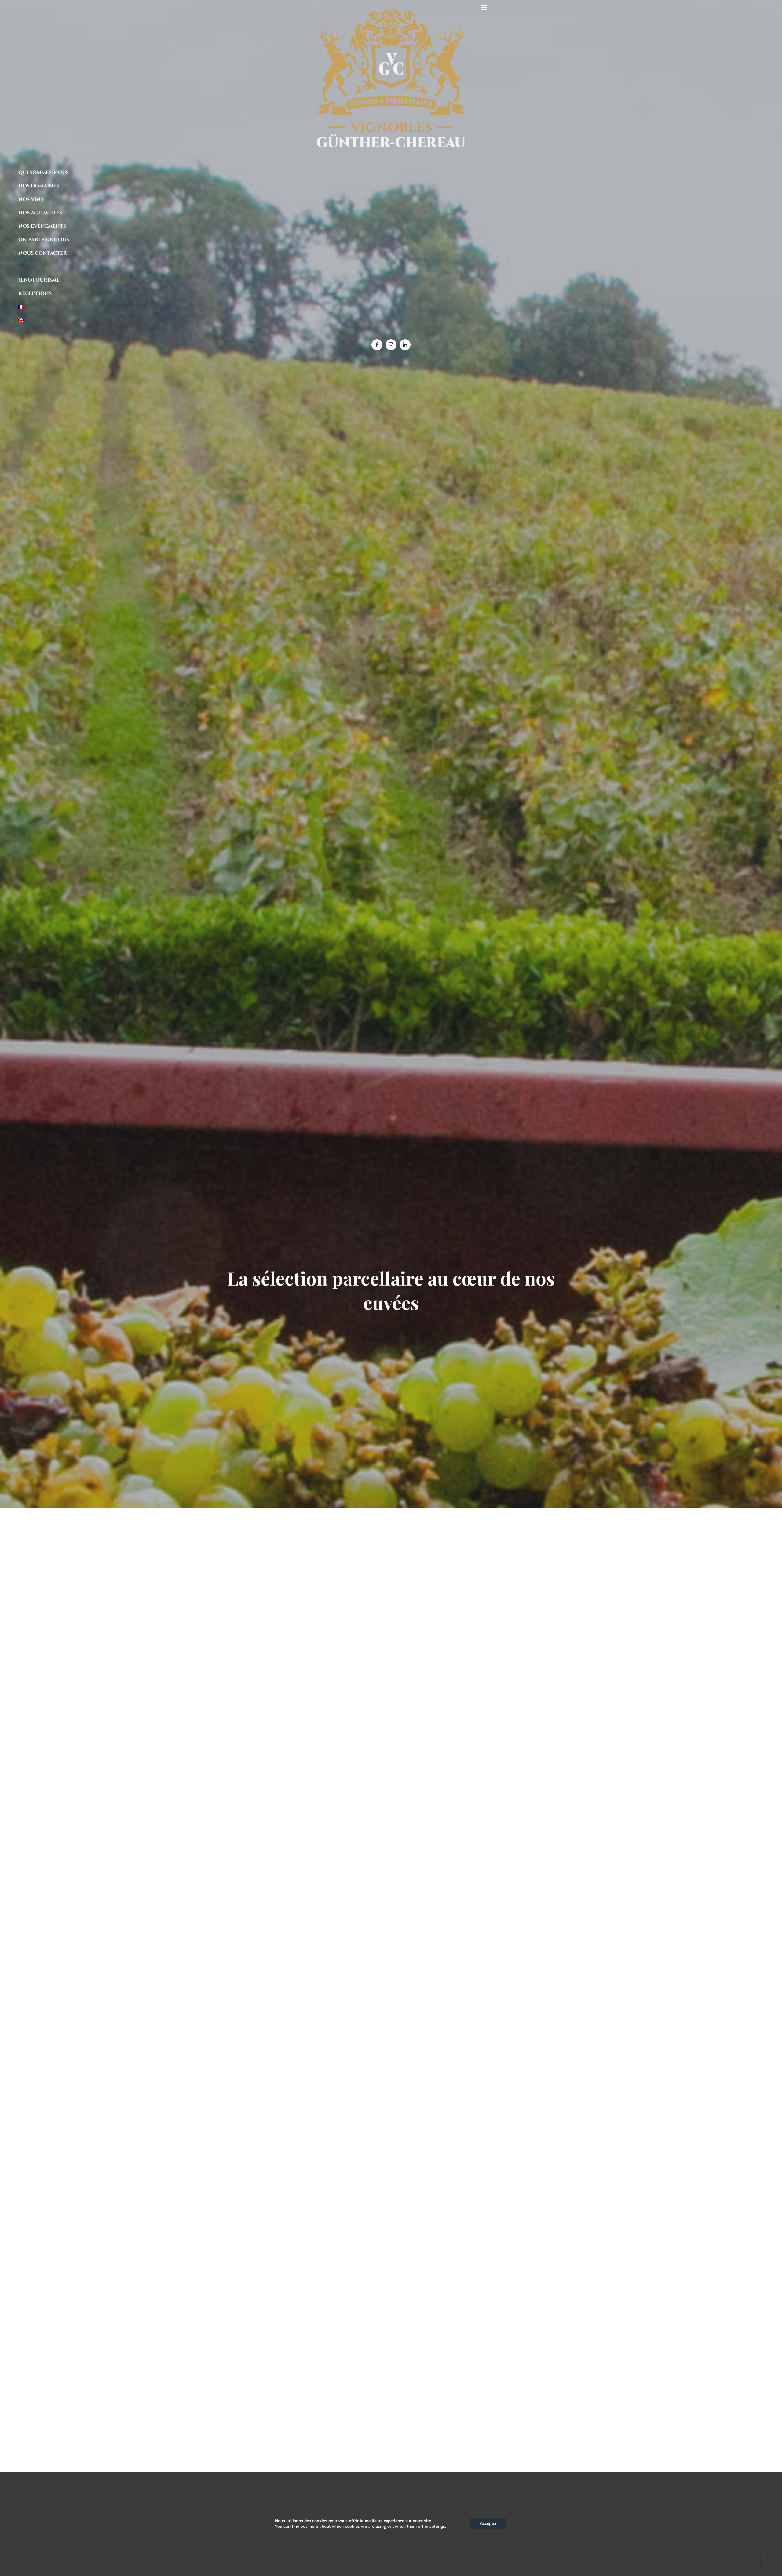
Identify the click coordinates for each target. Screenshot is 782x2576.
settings (437, 2527)
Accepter (488, 2524)
